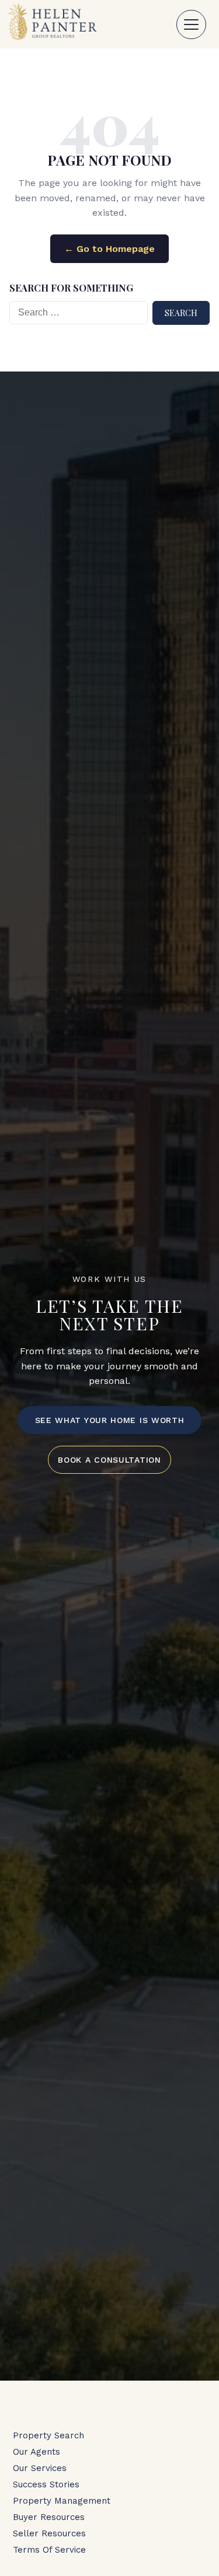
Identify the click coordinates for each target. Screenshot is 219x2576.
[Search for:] (79, 313)
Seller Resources (49, 2533)
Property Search (48, 2435)
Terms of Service (49, 2550)
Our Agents (36, 2452)
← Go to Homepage (109, 249)
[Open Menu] (191, 24)
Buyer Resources (49, 2517)
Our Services (40, 2468)
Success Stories (46, 2484)
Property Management (62, 2501)
